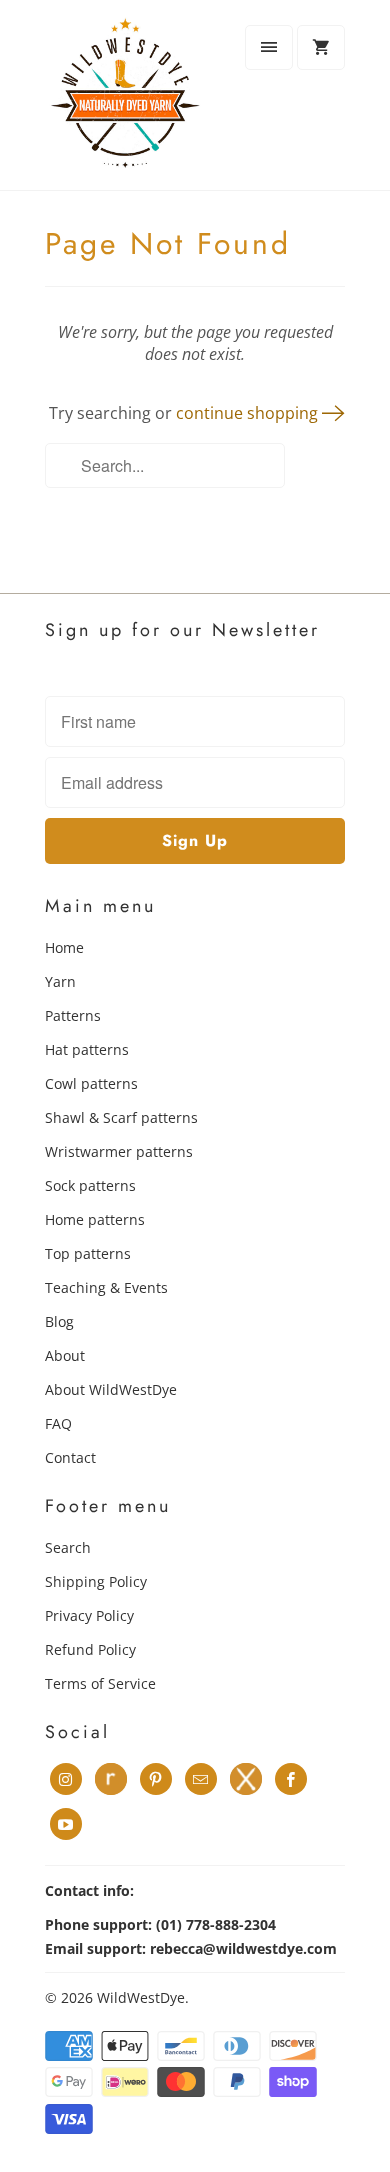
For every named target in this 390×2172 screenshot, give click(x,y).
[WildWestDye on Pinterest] (156, 1779)
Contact (70, 1457)
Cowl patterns (91, 1083)
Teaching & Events (106, 1287)
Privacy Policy (89, 1615)
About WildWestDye (111, 1389)
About (65, 1355)
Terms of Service (100, 1683)
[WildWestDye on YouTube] (66, 1824)
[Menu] (269, 47)
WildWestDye (141, 1997)
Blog (59, 1321)
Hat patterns (87, 1049)
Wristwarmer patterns (119, 1151)
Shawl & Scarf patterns (121, 1117)
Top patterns (88, 1253)
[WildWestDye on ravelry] (111, 1779)
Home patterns (95, 1219)
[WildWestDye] (125, 102)
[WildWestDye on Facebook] (291, 1779)
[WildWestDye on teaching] (246, 1779)
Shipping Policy (96, 1581)
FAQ (58, 1423)
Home (64, 947)
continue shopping (249, 413)
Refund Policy (90, 1649)
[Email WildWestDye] (201, 1779)
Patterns (73, 1015)
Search (68, 1547)
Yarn (60, 981)
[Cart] (321, 47)
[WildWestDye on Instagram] (66, 1779)
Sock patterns (90, 1185)
